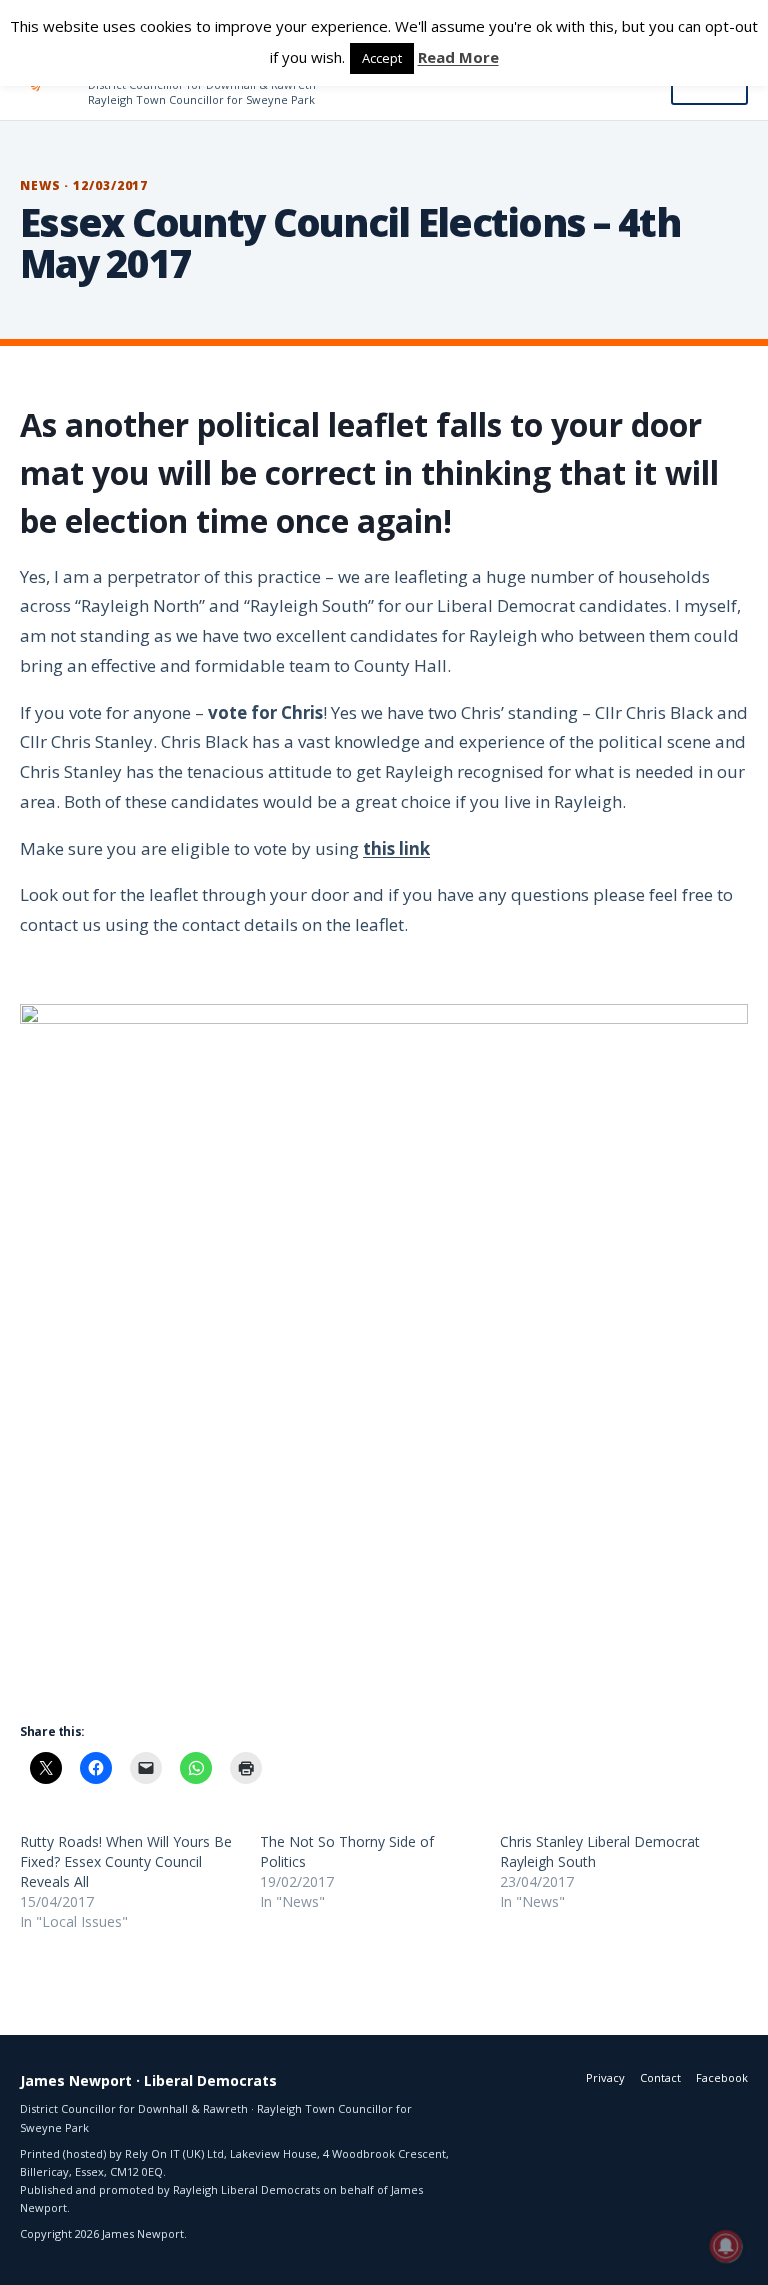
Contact (660, 2077)
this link (396, 848)
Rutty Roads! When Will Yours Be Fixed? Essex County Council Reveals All (126, 1861)
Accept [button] (382, 58)
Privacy (605, 2077)
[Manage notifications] (726, 2246)
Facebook (722, 2077)
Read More (458, 57)
